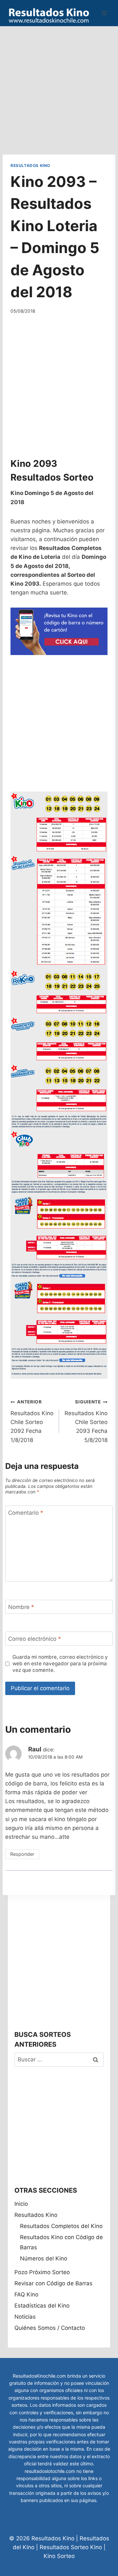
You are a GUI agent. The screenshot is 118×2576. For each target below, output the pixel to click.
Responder (22, 1854)
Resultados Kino (30, 165)
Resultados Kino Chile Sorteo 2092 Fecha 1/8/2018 (32, 1421)
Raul (35, 1749)
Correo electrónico (35, 1639)
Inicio (21, 2204)
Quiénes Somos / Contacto (50, 2328)
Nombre (21, 1607)
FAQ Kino (26, 2294)
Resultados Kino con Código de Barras (61, 2242)
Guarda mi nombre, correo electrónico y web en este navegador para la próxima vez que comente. (60, 1663)
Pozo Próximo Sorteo (42, 2272)
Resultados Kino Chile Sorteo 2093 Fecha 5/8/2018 (86, 1421)
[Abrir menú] (104, 13)
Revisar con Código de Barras (53, 2283)
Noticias (25, 2317)
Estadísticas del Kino (42, 2306)
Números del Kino (44, 2258)
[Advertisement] (59, 85)
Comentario (26, 1513)
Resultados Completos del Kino (61, 2226)
